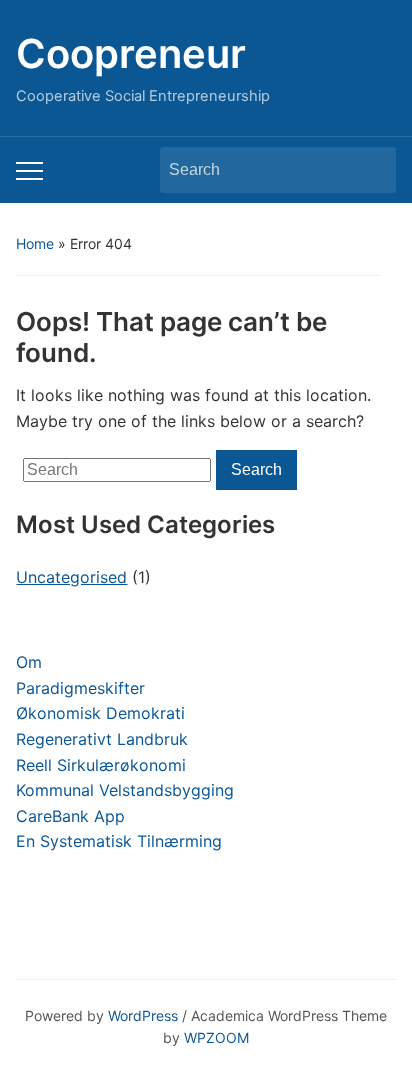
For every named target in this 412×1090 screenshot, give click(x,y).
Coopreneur (131, 53)
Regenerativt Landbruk (102, 739)
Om (29, 662)
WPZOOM (216, 1037)
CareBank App (70, 816)
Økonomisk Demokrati (100, 713)
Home (35, 243)
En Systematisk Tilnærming (119, 841)
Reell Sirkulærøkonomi (101, 765)
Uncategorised (71, 577)
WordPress (143, 1015)
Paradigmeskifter (80, 688)
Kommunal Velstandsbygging (125, 790)
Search (371, 170)
